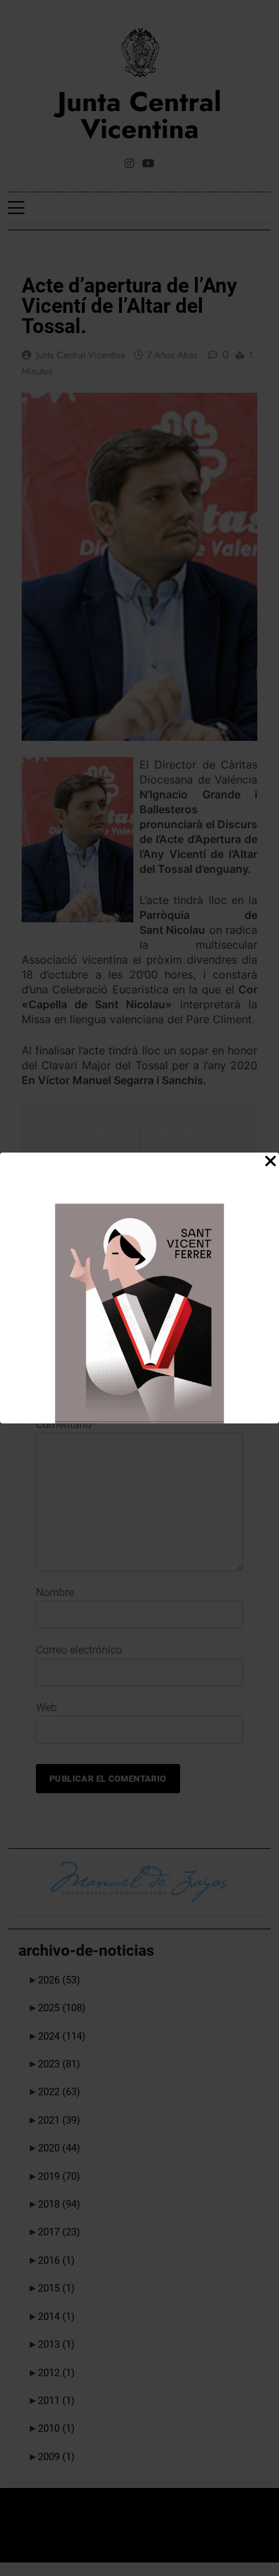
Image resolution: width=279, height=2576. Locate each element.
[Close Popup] (271, 1162)
